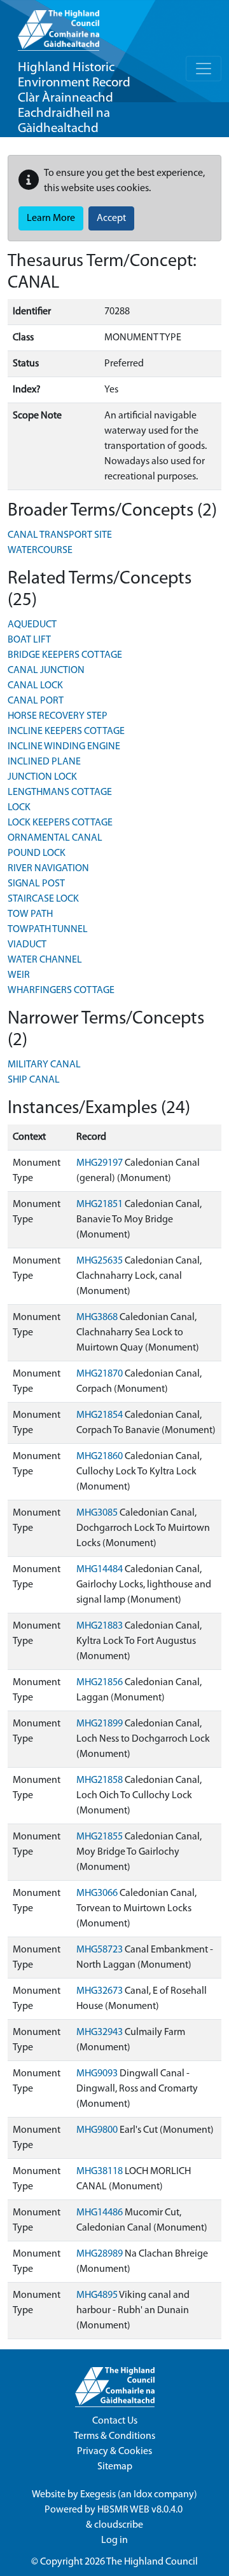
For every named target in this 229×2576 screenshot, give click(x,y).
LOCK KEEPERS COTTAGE (60, 823)
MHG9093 (97, 2074)
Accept (111, 218)
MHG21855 (100, 1837)
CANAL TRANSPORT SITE (60, 535)
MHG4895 (97, 2295)
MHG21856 (100, 1683)
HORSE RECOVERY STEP (58, 716)
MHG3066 (97, 1893)
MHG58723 (100, 1950)
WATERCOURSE (40, 551)
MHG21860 (100, 1457)
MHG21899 (100, 1724)
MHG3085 (97, 1513)
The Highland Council (152, 2562)
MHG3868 (97, 1318)
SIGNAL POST (36, 884)
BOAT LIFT (29, 640)
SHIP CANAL (34, 1080)
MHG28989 (100, 2254)
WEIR (19, 975)
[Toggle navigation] (204, 69)
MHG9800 (97, 2130)
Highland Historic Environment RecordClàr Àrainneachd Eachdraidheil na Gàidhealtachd (74, 98)
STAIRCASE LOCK (43, 899)
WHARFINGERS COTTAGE (61, 991)
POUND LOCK (37, 853)
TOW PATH (30, 914)
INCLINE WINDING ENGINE (64, 747)
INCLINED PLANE (44, 762)
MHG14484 (100, 1570)
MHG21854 (100, 1415)
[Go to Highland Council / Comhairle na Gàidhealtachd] (59, 25)
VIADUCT (27, 945)
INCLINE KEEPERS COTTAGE (66, 731)
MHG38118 (100, 2172)
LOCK (19, 808)
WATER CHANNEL (45, 960)
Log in (114, 2540)
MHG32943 (100, 2032)
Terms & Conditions (114, 2436)
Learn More (51, 218)
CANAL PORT (36, 701)
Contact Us (115, 2421)
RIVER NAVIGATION (48, 869)
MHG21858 (100, 1780)
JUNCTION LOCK (42, 777)
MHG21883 (100, 1626)
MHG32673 (100, 1991)
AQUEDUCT (32, 625)
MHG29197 (100, 1163)
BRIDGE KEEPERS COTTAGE (65, 655)
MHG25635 (100, 1261)
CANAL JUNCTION (46, 671)
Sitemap (115, 2467)
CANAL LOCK (35, 686)
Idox (143, 2495)
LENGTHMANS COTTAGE (60, 792)
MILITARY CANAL (44, 1065)
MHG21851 (100, 1205)
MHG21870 (100, 1374)
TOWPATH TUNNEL (48, 930)
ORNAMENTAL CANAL (55, 838)
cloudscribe (119, 2525)
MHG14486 (100, 2213)
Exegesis (98, 2495)
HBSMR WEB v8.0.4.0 (141, 2510)
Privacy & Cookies (114, 2452)
